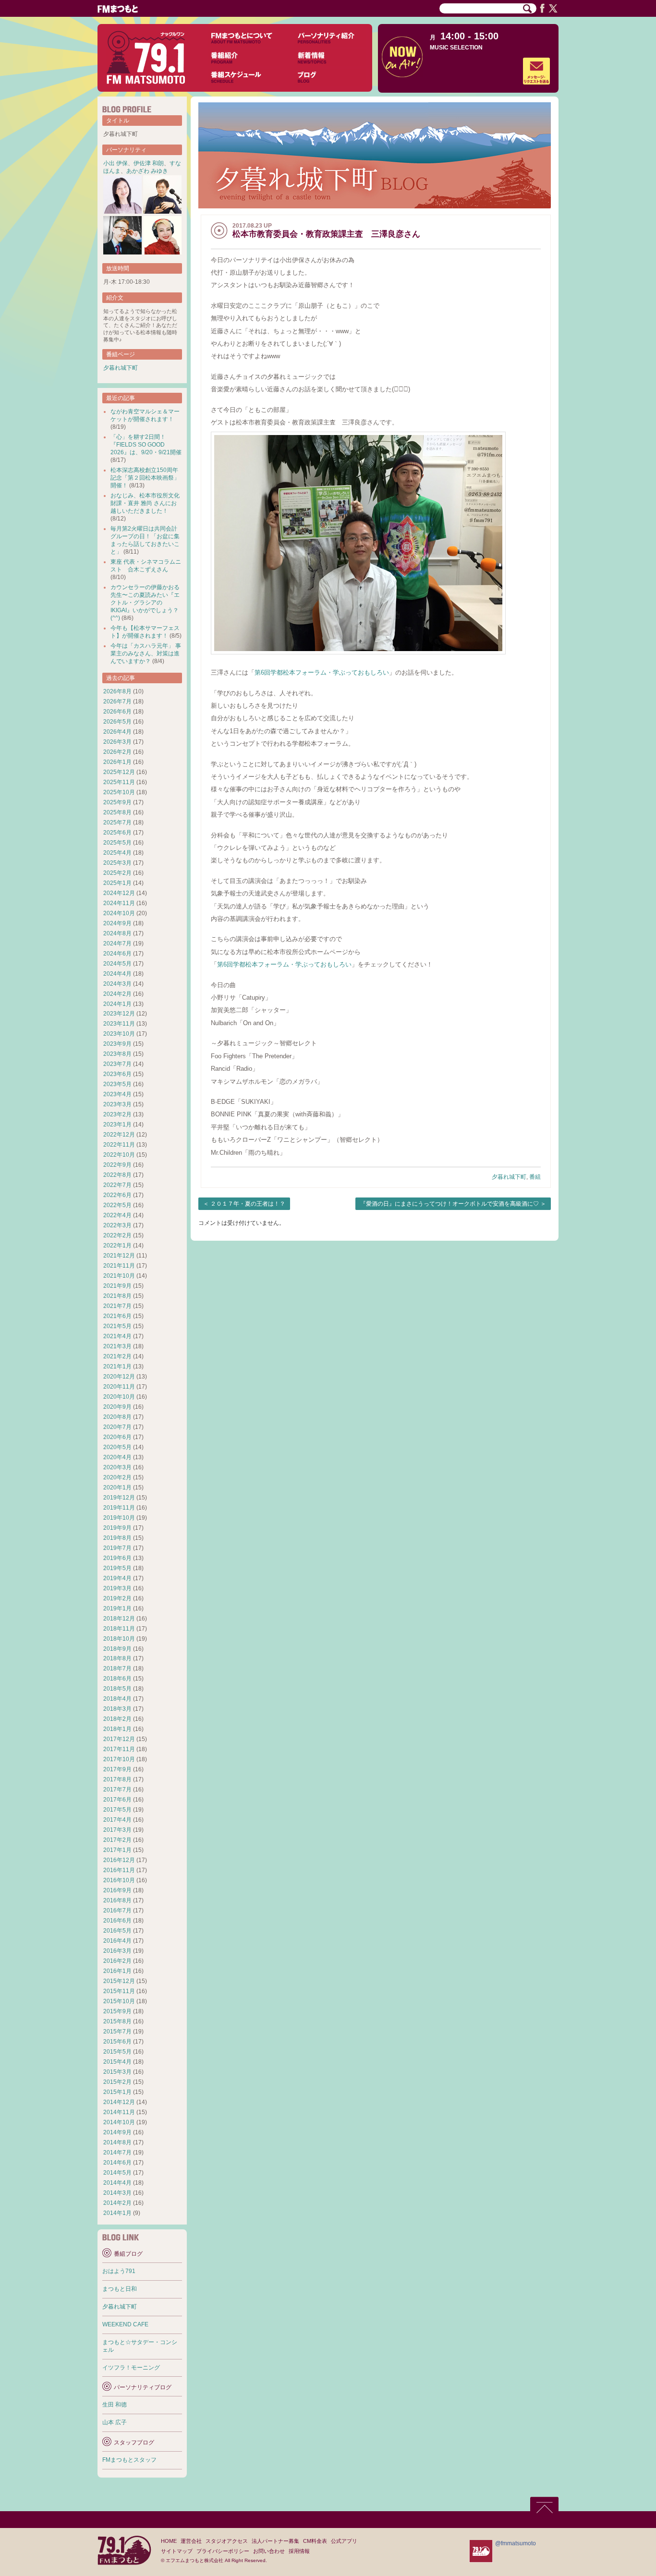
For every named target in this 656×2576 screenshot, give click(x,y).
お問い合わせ (269, 2551)
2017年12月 (119, 1739)
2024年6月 (117, 954)
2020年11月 (119, 1387)
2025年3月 (117, 863)
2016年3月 (117, 1951)
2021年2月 (117, 1356)
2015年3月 (117, 2072)
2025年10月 (119, 792)
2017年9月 (117, 1769)
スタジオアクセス (227, 2541)
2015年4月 (117, 2062)
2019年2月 (117, 1598)
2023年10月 (119, 1034)
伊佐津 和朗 (149, 163)
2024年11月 (119, 903)
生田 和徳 (115, 2405)
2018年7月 (117, 1669)
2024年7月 (117, 943)
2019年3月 (117, 1588)
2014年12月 (119, 2102)
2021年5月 (117, 1326)
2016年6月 (117, 1921)
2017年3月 (117, 1830)
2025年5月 (117, 843)
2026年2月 (117, 752)
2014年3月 (117, 2193)
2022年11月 (119, 1145)
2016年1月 (117, 1971)
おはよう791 (119, 2271)
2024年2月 (117, 994)
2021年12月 (119, 1256)
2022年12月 (119, 1135)
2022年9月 (117, 1165)
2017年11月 (119, 1749)
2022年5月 (117, 1205)
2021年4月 (117, 1336)
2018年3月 (117, 1709)
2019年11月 (119, 1508)
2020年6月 (117, 1437)
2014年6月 (117, 2163)
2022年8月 (117, 1175)
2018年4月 (117, 1699)
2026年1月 (117, 762)
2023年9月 (117, 1044)
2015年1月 (117, 2092)
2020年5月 (117, 1447)
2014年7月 (117, 2153)
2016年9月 (117, 1890)
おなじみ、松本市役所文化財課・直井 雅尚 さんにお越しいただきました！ (145, 503)
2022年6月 (117, 1195)
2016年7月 (117, 1911)
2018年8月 (117, 1658)
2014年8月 (117, 2142)
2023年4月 (117, 1094)
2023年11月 (119, 1024)
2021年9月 (117, 1286)
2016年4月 (117, 1941)
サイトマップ (177, 2551)
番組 (535, 1177)
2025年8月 (117, 812)
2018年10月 (119, 1639)
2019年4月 (117, 1578)
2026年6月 (117, 712)
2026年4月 (117, 732)
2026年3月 (117, 742)
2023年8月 (117, 1054)
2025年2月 (117, 873)
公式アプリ (344, 2541)
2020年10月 (119, 1397)
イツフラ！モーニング (131, 2368)
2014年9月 (117, 2132)
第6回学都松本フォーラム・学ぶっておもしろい (322, 672)
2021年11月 (119, 1266)
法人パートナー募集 (275, 2541)
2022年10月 (119, 1155)
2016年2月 (117, 1961)
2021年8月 (117, 1296)
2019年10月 (119, 1518)
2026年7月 (117, 701)
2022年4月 (117, 1215)
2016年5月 (117, 1931)
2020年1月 (117, 1488)
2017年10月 (119, 1759)
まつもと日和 (120, 2289)
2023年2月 (117, 1114)
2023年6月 (117, 1074)
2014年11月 (119, 2112)
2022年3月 (117, 1225)
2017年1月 (117, 1850)
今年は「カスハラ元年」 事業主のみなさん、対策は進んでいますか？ (146, 653)
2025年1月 (117, 883)
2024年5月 (117, 964)
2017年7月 (117, 1790)
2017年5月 (117, 1810)
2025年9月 (117, 802)
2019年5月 (117, 1568)
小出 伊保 (115, 163)
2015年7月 (117, 2032)
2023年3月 (117, 1104)
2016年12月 (119, 1860)
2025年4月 (117, 853)
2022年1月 (117, 1246)
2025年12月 (119, 772)
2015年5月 (117, 2052)
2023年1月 (117, 1125)
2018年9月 (117, 1649)
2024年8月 (117, 933)
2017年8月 (117, 1779)
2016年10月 (119, 1880)
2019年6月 (117, 1558)
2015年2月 (117, 2082)
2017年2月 (117, 1840)
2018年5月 (117, 1689)
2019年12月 (119, 1498)
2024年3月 (117, 984)
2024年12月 (119, 893)
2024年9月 (117, 923)
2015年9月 (117, 2011)
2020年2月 (117, 1477)
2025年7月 (117, 822)
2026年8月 (117, 691)
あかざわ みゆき (147, 171)
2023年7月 (117, 1064)
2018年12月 (119, 1619)
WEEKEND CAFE (125, 2324)
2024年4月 (117, 974)
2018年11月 (119, 1629)
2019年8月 (117, 1538)
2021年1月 (117, 1367)
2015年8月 (117, 2021)
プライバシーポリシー (223, 2551)
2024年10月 (119, 913)
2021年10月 (119, 1276)
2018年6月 (117, 1679)
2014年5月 (117, 2173)
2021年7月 (117, 1306)
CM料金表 (315, 2541)
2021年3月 (117, 1346)
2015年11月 (119, 1991)
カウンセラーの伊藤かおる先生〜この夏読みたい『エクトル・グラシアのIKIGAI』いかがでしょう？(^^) (145, 603)
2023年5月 (117, 1084)
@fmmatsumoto (516, 2543)
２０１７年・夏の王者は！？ (248, 1204)
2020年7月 (117, 1427)
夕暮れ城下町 (509, 1177)
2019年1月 (117, 1608)
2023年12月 (119, 1014)
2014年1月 (117, 2213)
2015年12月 (119, 1981)
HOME (169, 2541)
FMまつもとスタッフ (129, 2460)
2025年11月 (119, 782)
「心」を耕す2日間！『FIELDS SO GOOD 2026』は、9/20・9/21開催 (146, 445)
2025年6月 (117, 833)
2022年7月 (117, 1185)
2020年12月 (119, 1377)
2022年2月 (117, 1235)
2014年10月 (119, 2122)
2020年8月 (117, 1417)
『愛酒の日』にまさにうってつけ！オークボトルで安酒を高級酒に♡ (449, 1204)
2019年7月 (117, 1548)
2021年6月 (117, 1316)
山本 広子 (115, 2422)
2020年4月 (117, 1457)
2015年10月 (119, 2001)
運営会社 (191, 2541)
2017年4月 (117, 1820)
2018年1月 (117, 1729)
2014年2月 (117, 2203)
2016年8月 (117, 1900)
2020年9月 (117, 1407)
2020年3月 (117, 1467)
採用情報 (299, 2551)
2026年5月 (117, 722)
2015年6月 (117, 2042)
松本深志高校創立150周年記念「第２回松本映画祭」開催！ (145, 478)
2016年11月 (119, 1870)
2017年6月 (117, 1800)
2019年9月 (117, 1528)
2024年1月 (117, 1004)
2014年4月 (117, 2183)
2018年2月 (117, 1719)
